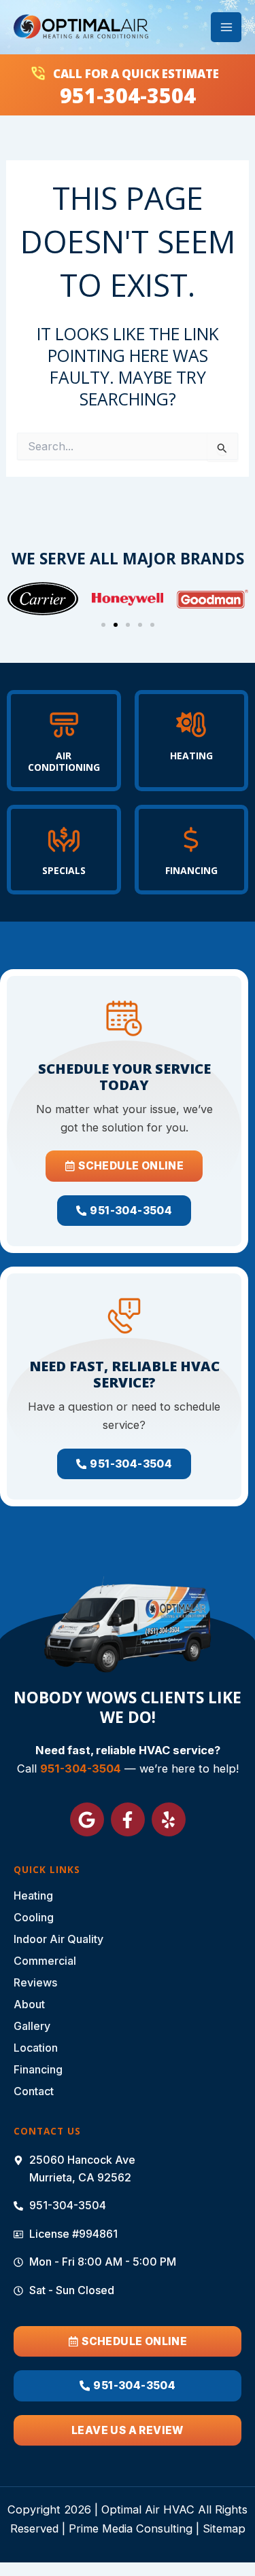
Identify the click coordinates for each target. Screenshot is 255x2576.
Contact (34, 2091)
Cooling (34, 1917)
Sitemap (224, 2528)
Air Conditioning (64, 761)
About (29, 2004)
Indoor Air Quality (58, 1939)
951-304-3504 (128, 95)
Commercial (45, 1961)
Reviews (35, 1982)
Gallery (32, 2026)
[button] (103, 625)
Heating (191, 756)
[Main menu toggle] (226, 28)
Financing (191, 870)
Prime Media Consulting (131, 2528)
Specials (64, 870)
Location (36, 2048)
